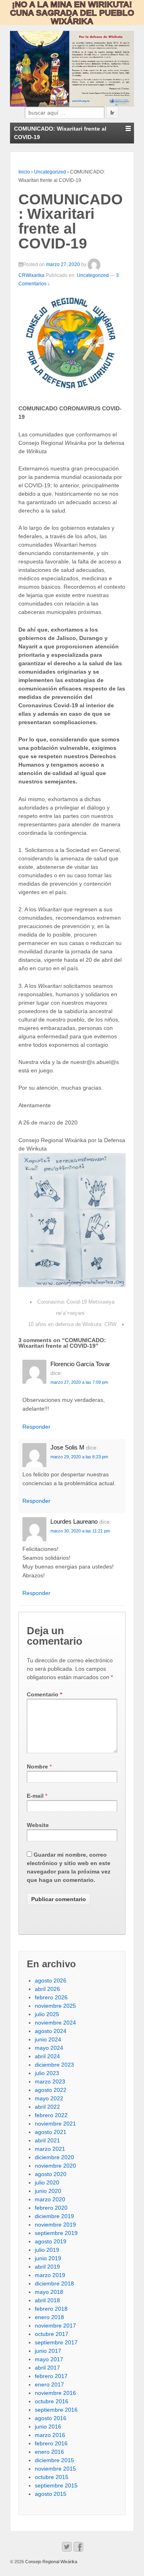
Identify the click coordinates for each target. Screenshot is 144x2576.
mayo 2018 (49, 2292)
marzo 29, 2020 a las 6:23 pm (79, 1457)
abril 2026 (47, 1989)
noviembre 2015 (55, 2469)
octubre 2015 (52, 2477)
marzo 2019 (50, 2275)
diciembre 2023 (54, 2065)
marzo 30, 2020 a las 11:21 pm (80, 1531)
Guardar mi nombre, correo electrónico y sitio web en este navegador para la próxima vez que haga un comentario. (69, 1867)
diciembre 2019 (54, 2216)
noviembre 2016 (55, 2393)
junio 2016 (48, 2427)
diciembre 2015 (54, 2460)
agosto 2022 (51, 2090)
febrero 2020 (51, 2208)
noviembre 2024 (55, 2023)
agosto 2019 (51, 2241)
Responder (36, 1427)
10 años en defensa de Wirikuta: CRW (72, 1324)
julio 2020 (47, 2182)
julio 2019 (47, 2250)
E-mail (35, 1796)
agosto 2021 (51, 2132)
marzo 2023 (50, 2081)
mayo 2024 (49, 2048)
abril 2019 (47, 2267)
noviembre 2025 (55, 2006)
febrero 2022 (51, 2115)
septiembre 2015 (56, 2485)
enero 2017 (49, 2384)
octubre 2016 (52, 2401)
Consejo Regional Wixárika (51, 2562)
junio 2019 (48, 2258)
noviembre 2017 (55, 2326)
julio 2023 (47, 2073)
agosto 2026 (51, 1980)
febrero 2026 (51, 1997)
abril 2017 (47, 2368)
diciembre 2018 (54, 2283)
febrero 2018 (51, 2309)
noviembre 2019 (55, 2225)
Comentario (44, 1694)
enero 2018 (49, 2317)
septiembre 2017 (56, 2342)
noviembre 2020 (55, 2166)
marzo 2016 (50, 2435)
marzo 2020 (50, 2199)
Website (38, 1825)
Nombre (37, 1766)
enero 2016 (49, 2452)
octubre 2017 (52, 2334)
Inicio (24, 172)
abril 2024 (47, 2056)
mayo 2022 (49, 2098)
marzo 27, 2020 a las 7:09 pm (79, 1382)
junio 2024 (48, 2039)
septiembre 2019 (56, 2233)
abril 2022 (47, 2107)
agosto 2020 (51, 2174)
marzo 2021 (50, 2149)
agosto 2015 (51, 2494)
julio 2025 (47, 2014)
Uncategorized (50, 172)
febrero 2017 (51, 2376)
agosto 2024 (51, 2031)
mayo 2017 (49, 2359)
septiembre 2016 (56, 2410)
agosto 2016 (51, 2418)
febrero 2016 (51, 2443)
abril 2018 (47, 2300)
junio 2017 (48, 2351)
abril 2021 (47, 2140)
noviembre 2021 (55, 2124)
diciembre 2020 (54, 2157)
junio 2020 (48, 2191)
